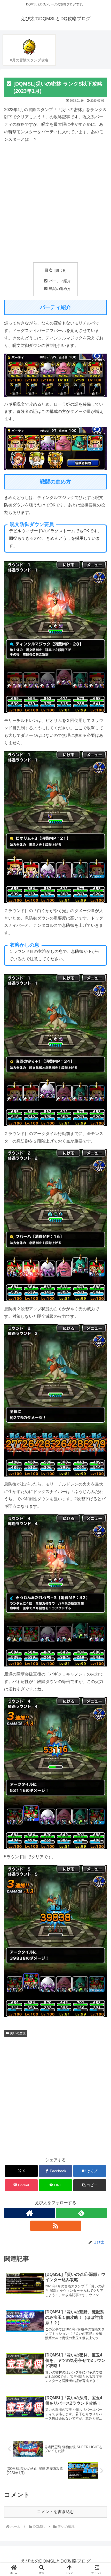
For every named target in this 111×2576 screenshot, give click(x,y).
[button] (90, 2185)
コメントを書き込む (55, 2512)
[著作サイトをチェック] (30, 2213)
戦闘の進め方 (60, 289)
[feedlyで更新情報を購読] (81, 2213)
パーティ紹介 (60, 281)
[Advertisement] (55, 203)
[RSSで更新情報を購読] (56, 2226)
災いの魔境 (18, 2033)
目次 (49, 270)
